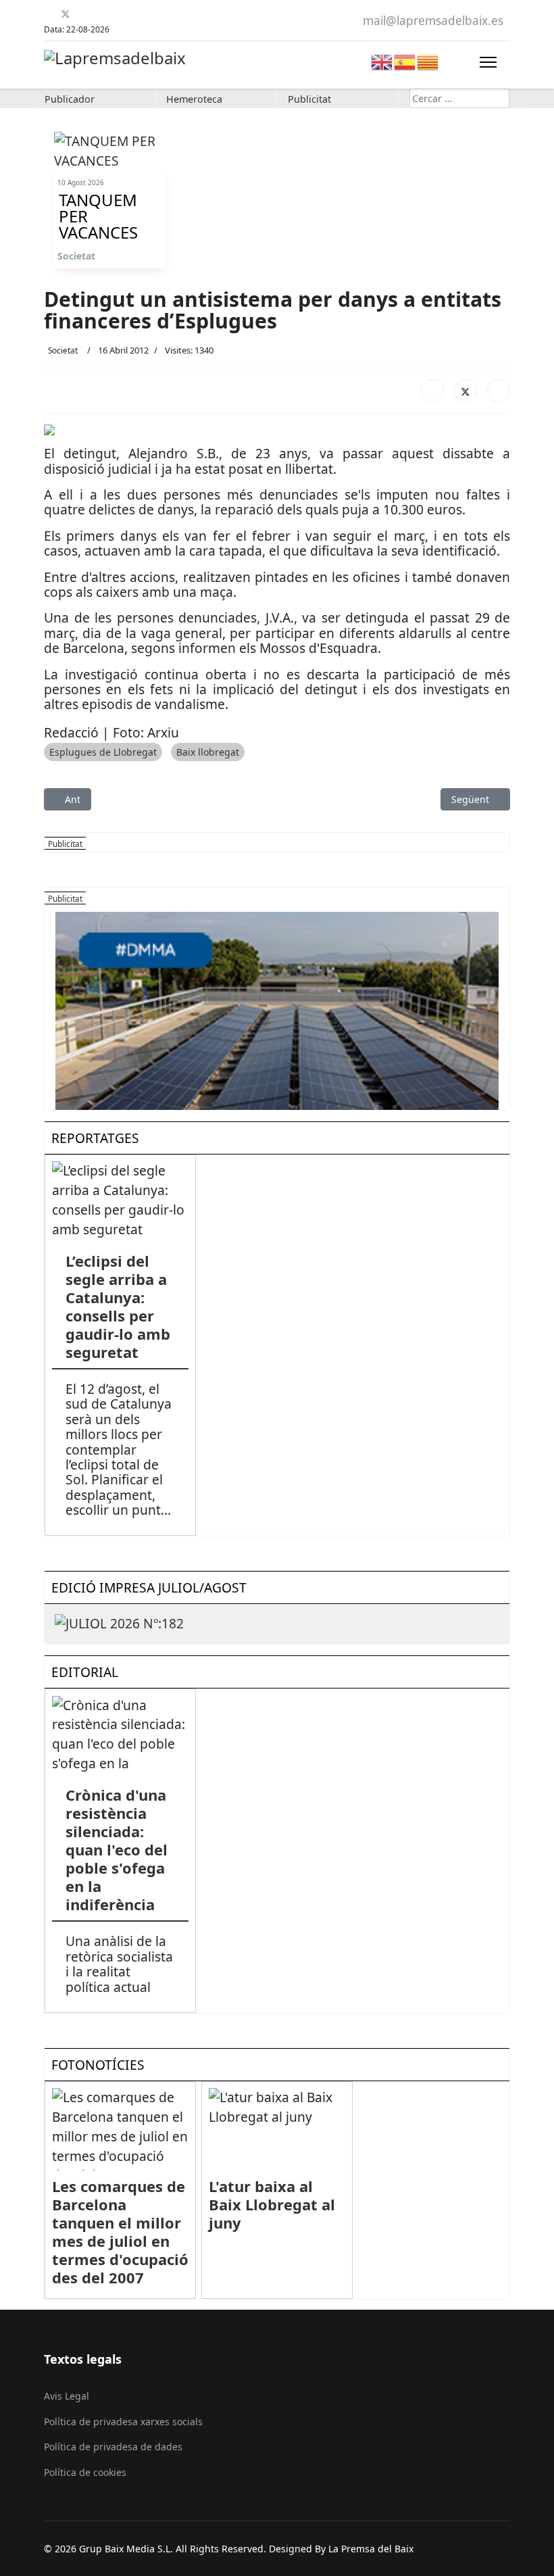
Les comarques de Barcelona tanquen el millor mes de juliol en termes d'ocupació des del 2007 (120, 2232)
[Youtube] (82, 14)
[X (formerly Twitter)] (465, 391)
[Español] (405, 60)
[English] (382, 60)
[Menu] (488, 62)
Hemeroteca (194, 99)
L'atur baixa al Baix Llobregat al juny (272, 2204)
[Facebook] (49, 14)
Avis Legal (67, 2396)
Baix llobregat (208, 752)
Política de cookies (85, 2472)
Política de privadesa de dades (113, 2447)
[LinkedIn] (499, 391)
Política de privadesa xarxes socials (123, 2422)
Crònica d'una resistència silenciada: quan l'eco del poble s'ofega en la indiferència (117, 1849)
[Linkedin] (99, 14)
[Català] (428, 60)
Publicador (70, 99)
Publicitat (309, 99)
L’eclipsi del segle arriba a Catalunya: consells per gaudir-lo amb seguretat (118, 1306)
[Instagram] (116, 14)
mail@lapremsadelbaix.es (433, 21)
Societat (76, 256)
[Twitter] (66, 14)
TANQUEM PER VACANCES (98, 216)
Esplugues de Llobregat (103, 752)
